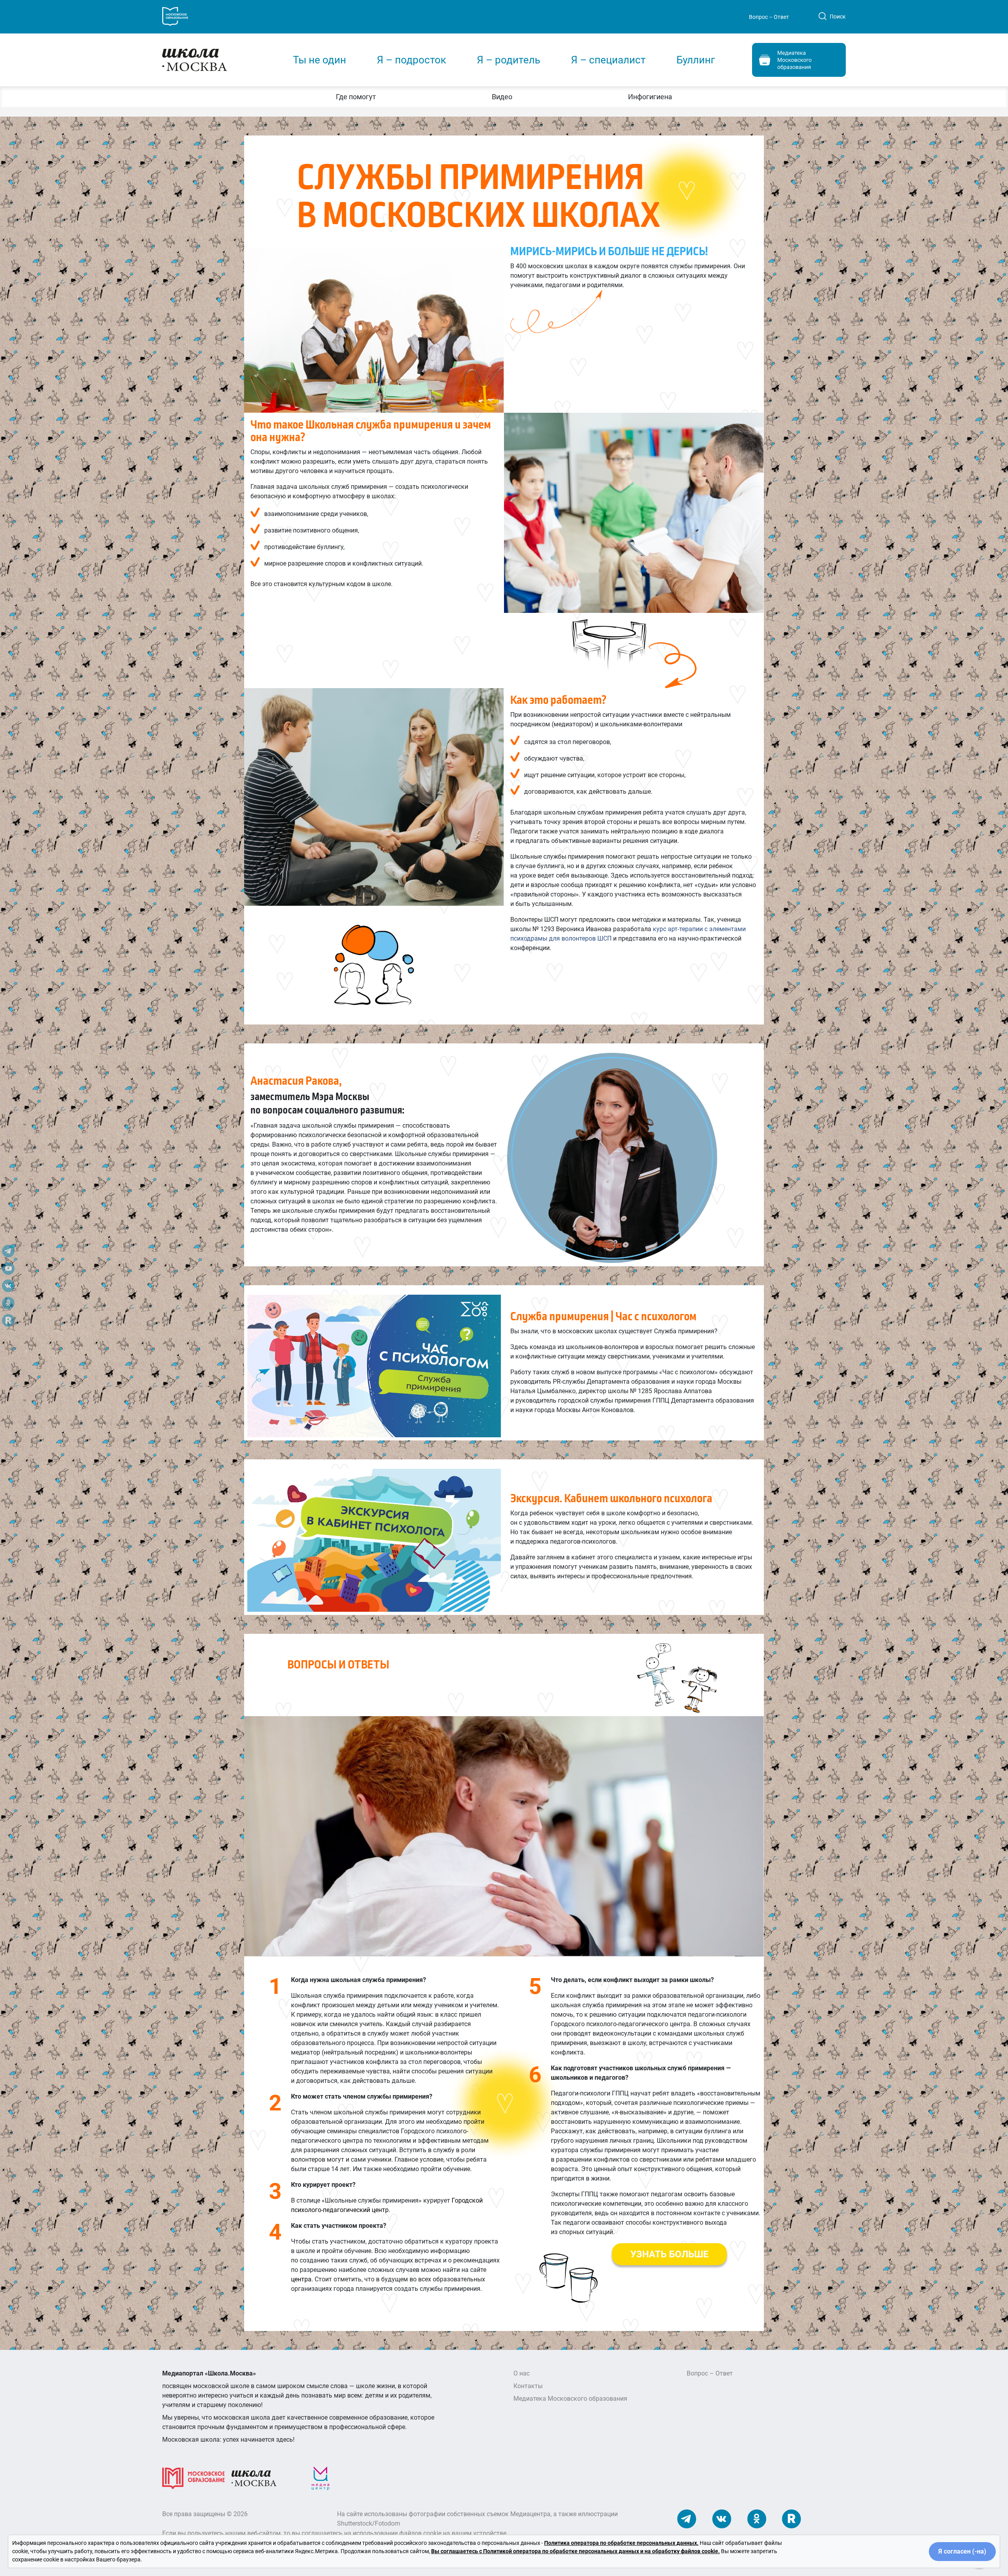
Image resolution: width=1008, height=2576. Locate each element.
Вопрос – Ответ (769, 17)
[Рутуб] (8, 1323)
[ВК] (8, 1288)
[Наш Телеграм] (687, 2519)
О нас (522, 2373)
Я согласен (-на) (962, 2551)
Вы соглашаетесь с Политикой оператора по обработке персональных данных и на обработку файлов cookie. (575, 2551)
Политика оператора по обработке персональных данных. (621, 2543)
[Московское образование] (194, 2478)
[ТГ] (8, 1253)
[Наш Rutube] (791, 2519)
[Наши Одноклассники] (757, 2519)
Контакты (528, 2386)
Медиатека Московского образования (570, 2399)
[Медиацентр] (321, 2478)
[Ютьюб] (8, 1271)
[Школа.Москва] (254, 2478)
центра (301, 2279)
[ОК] (8, 1305)
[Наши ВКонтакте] (722, 2519)
